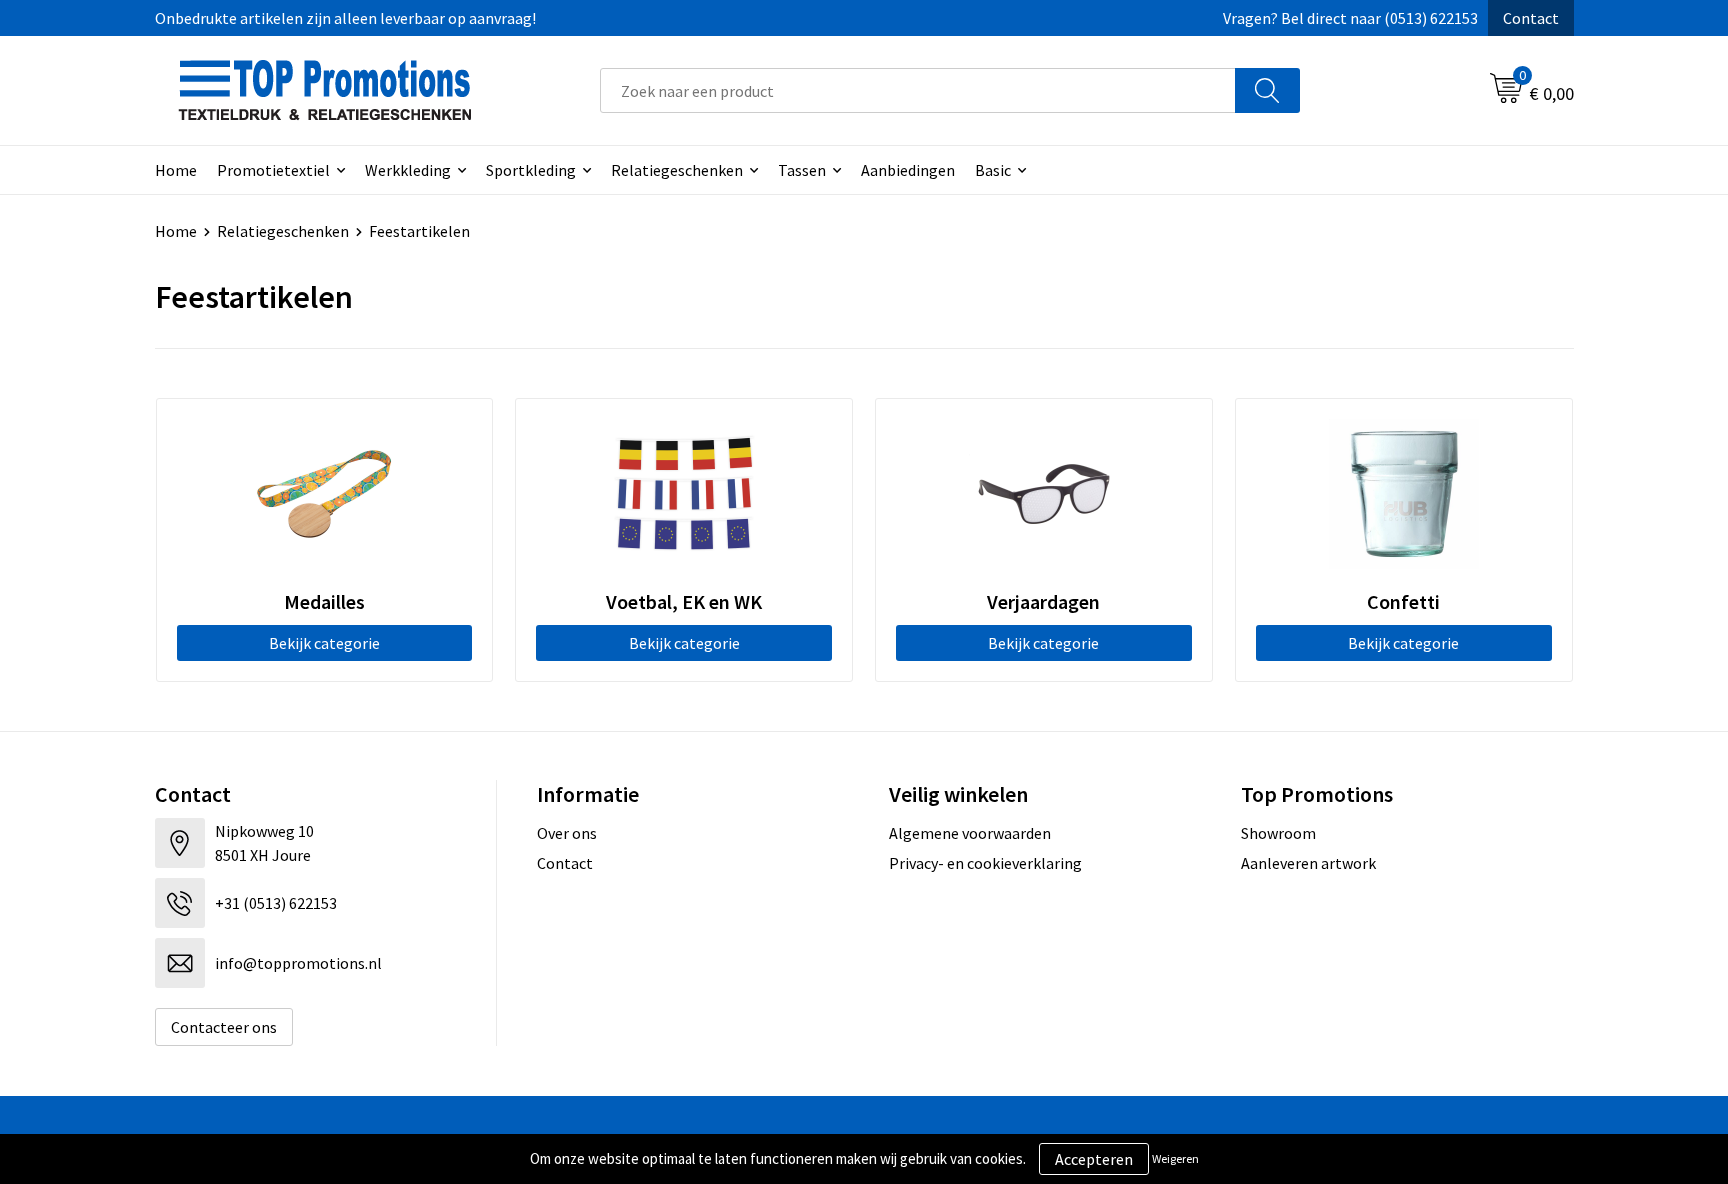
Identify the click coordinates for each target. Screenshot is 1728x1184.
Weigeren (1175, 1158)
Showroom (1278, 833)
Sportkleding (531, 170)
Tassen (802, 170)
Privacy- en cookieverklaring (985, 863)
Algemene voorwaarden (970, 833)
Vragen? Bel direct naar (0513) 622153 (1350, 18)
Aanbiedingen (908, 170)
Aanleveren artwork (1308, 863)
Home (176, 170)
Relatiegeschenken (677, 170)
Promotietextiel (273, 170)
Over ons (567, 833)
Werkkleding (408, 170)
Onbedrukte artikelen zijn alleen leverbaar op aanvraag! (345, 18)
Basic (993, 170)
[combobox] (918, 90)
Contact (1531, 18)
